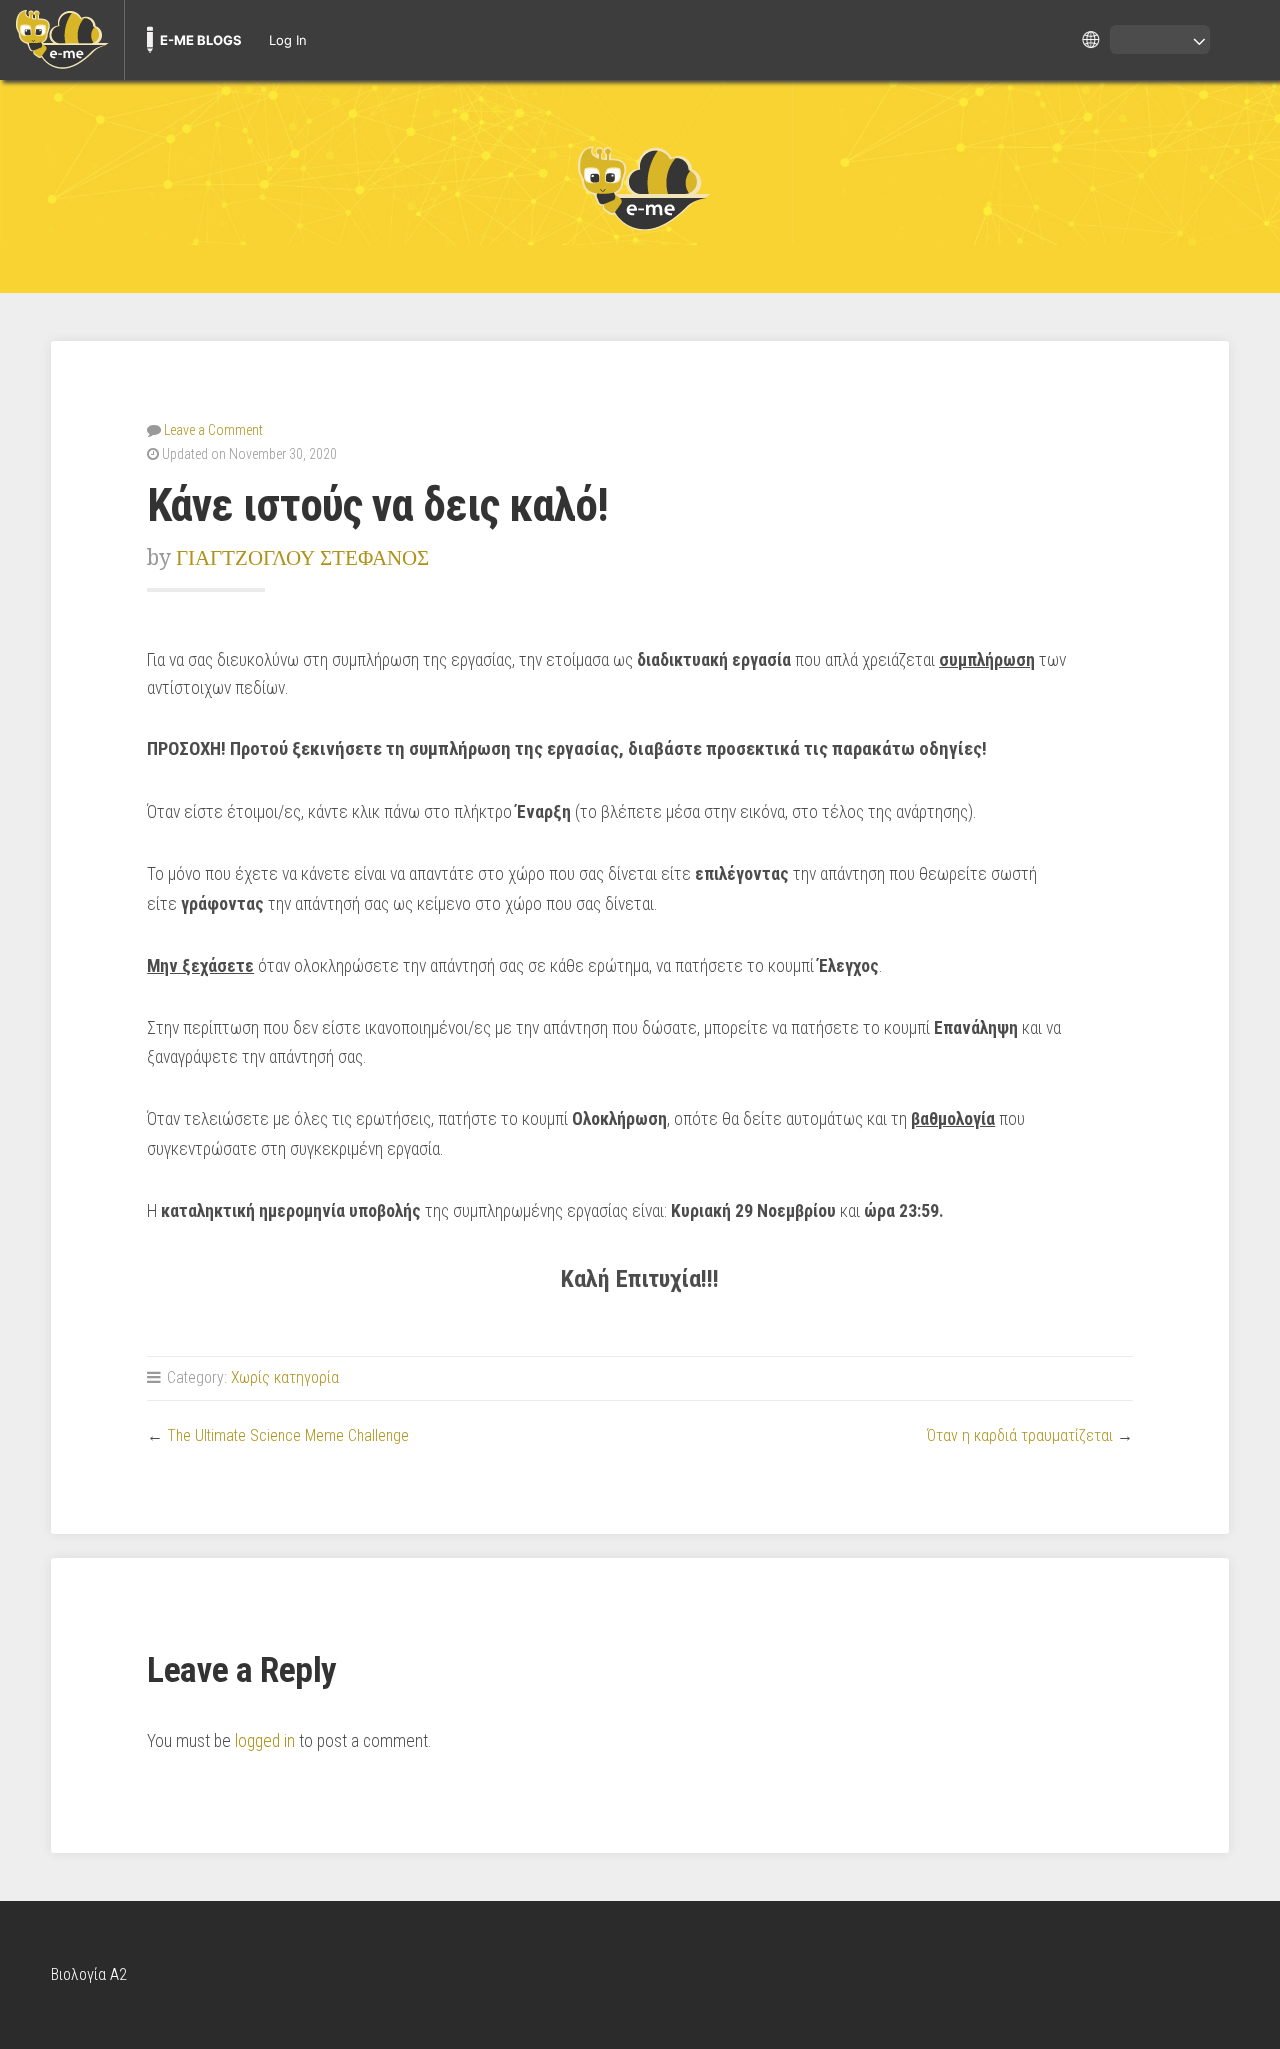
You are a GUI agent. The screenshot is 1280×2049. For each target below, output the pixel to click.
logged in (265, 1741)
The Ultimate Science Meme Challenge (288, 1435)
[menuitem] (62, 40)
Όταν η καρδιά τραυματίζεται (1020, 1435)
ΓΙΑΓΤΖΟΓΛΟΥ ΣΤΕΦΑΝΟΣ (302, 557)
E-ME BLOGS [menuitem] (201, 40)
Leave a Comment (213, 430)
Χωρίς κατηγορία (285, 1377)
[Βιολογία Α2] (640, 187)
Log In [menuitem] (288, 40)
